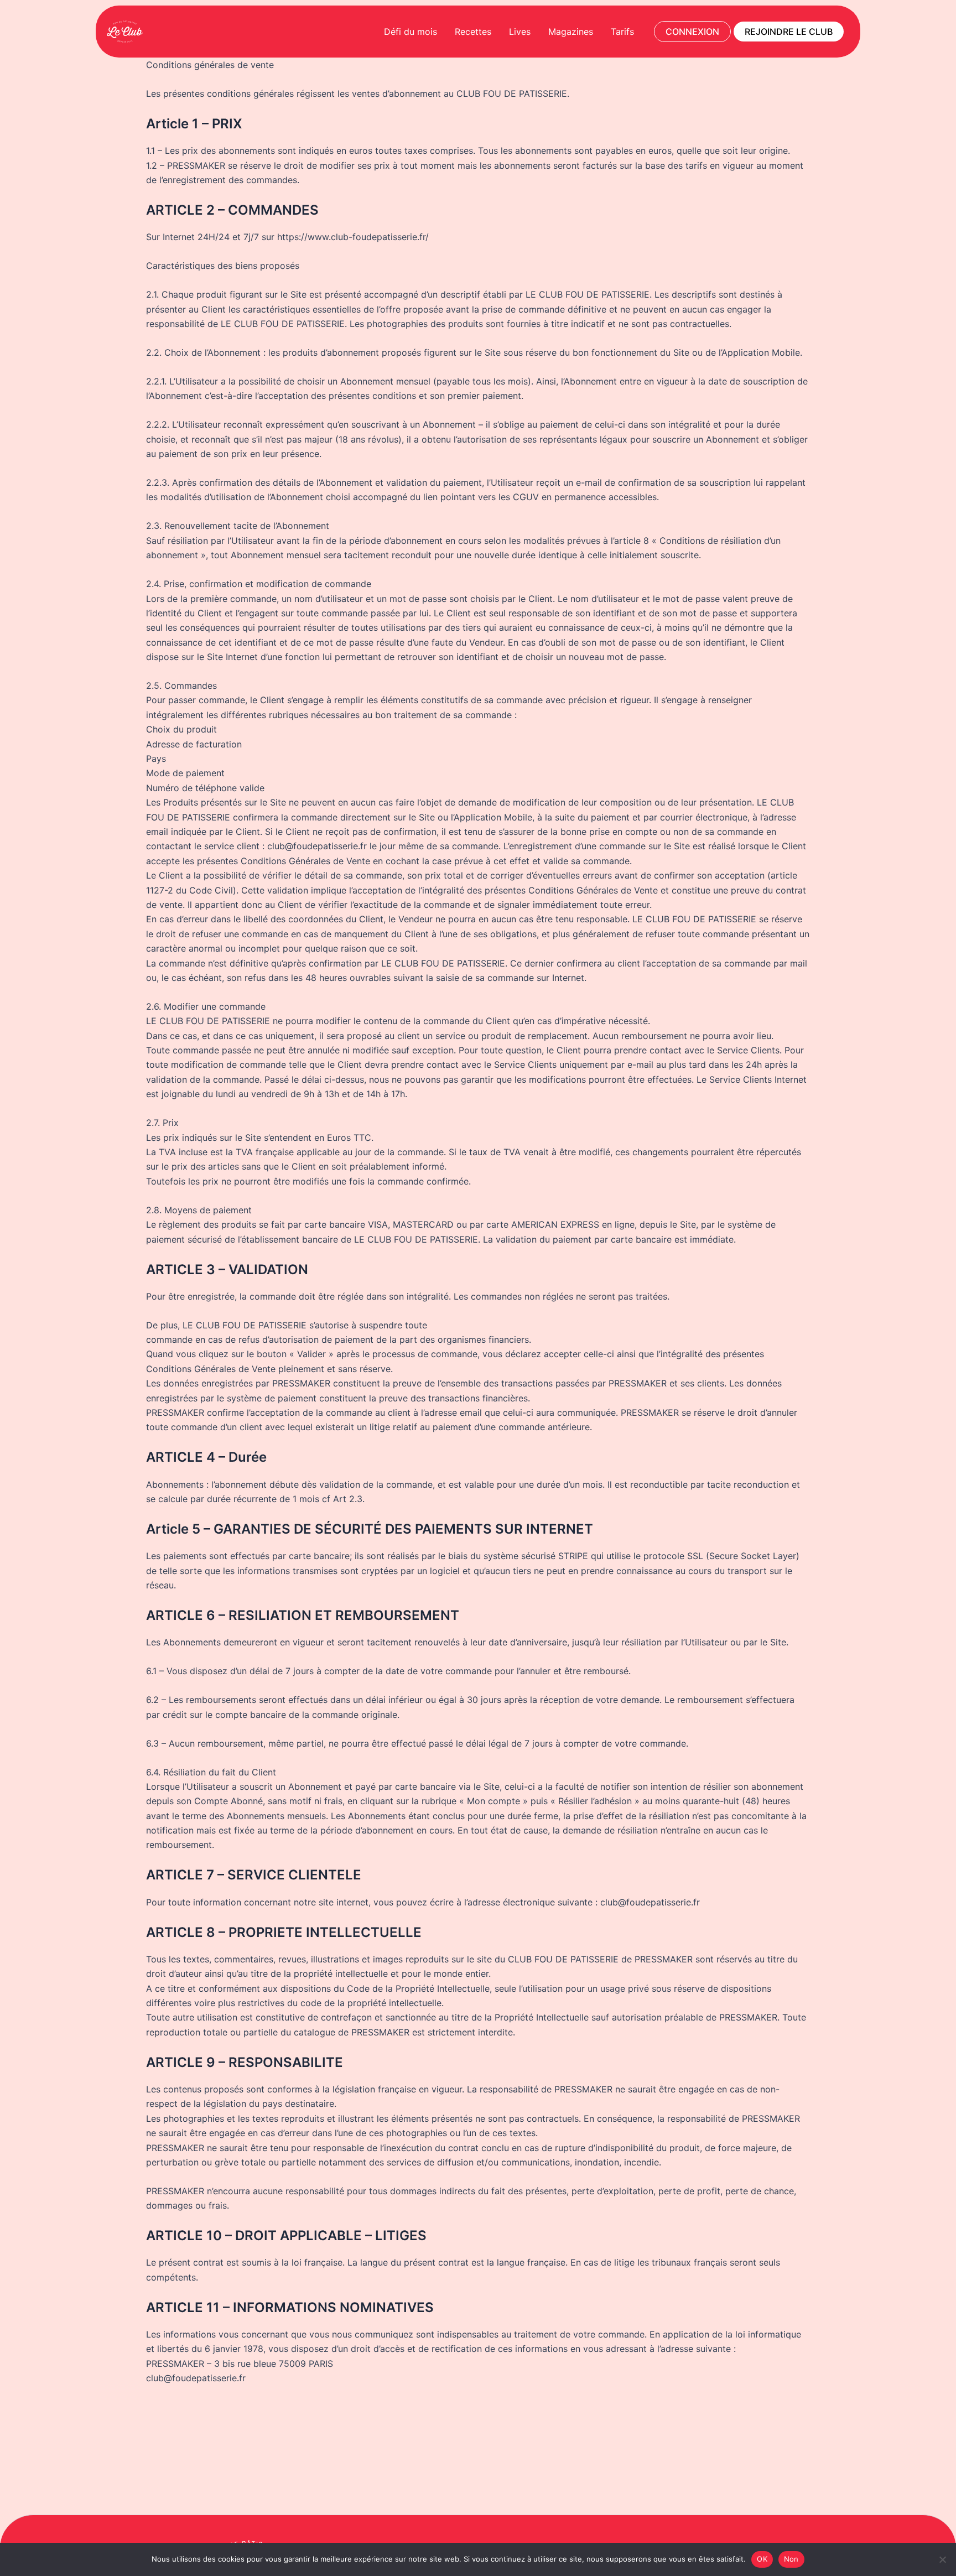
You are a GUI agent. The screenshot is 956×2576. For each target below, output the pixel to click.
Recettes (473, 32)
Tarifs (622, 32)
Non (791, 2559)
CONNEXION (692, 32)
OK (762, 2559)
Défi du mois (411, 32)
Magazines (571, 32)
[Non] (942, 2559)
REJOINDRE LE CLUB (789, 32)
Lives (520, 32)
